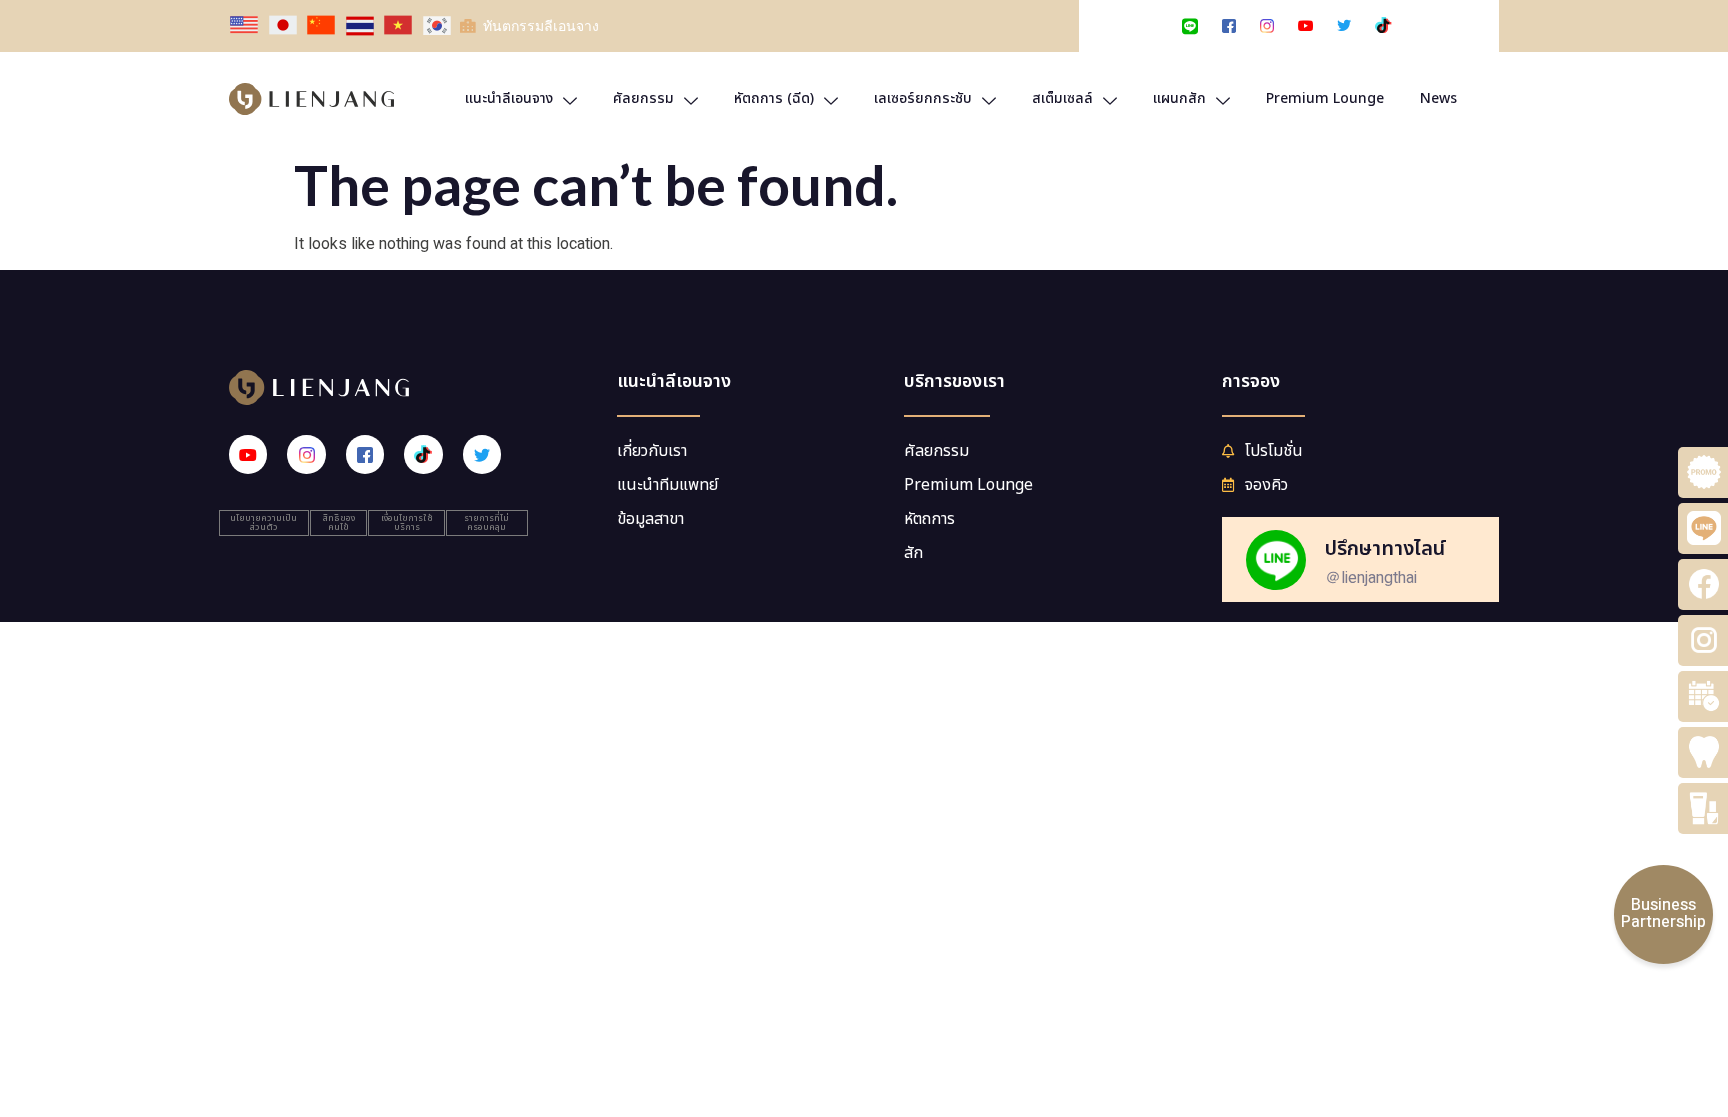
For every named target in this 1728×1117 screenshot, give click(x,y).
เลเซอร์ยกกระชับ (923, 98)
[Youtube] (248, 454)
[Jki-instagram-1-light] (306, 454)
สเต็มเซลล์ (1062, 98)
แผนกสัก (1179, 98)
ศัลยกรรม (643, 98)
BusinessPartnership (1663, 914)
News (1438, 98)
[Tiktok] (423, 454)
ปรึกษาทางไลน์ (1385, 549)
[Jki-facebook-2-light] (365, 454)
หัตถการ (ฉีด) (774, 98)
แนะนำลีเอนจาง (509, 98)
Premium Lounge (1325, 98)
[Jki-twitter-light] (482, 454)
